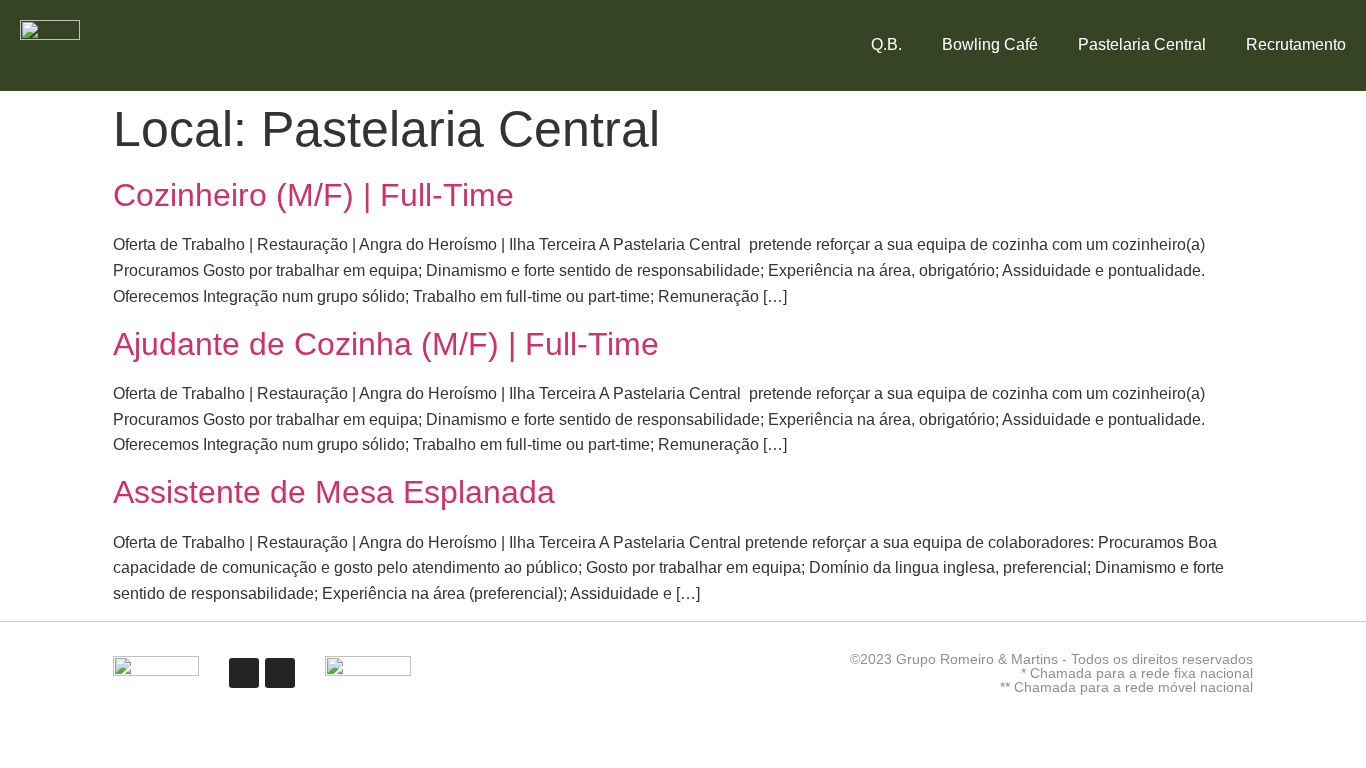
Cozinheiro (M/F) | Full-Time (313, 195)
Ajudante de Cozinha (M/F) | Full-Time (386, 344)
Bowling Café (990, 44)
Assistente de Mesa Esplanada (334, 492)
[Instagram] (280, 673)
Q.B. (886, 44)
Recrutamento (1296, 44)
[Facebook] (244, 673)
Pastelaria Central (1142, 44)
